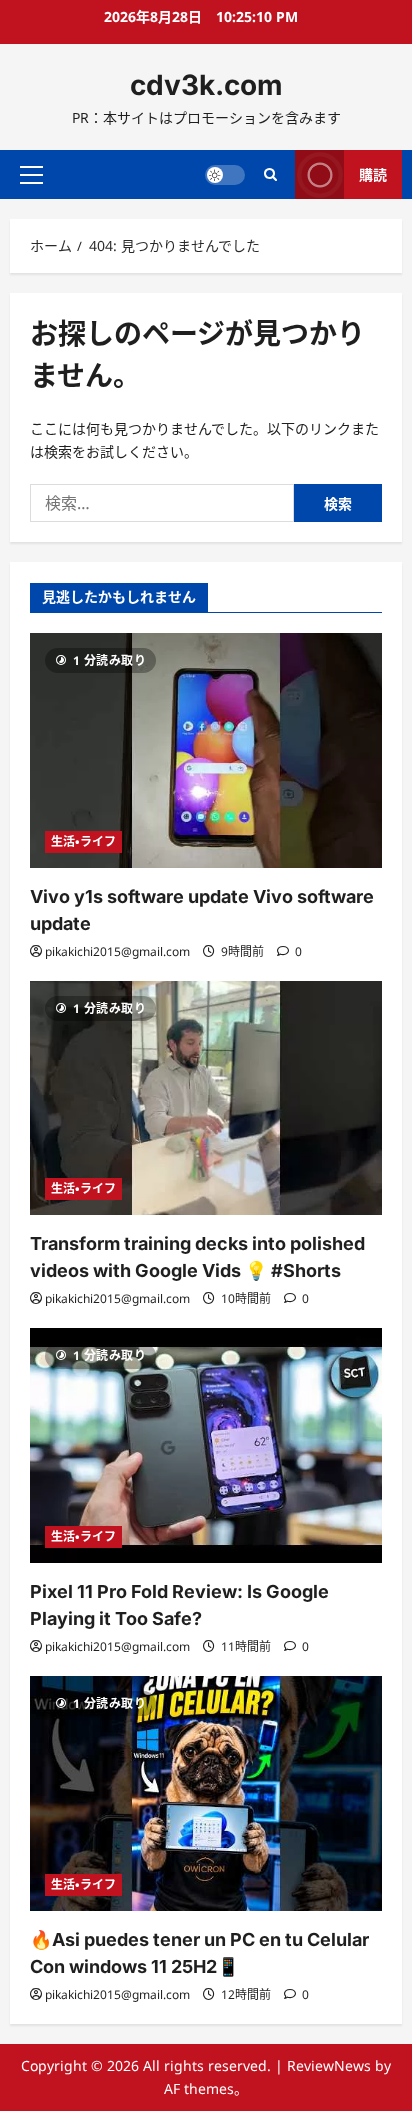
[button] (31, 174)
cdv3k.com (206, 85)
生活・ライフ (83, 841)
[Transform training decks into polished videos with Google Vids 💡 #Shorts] (206, 1098)
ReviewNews (329, 2065)
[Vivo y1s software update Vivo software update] (206, 750)
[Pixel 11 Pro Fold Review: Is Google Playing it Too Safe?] (206, 1445)
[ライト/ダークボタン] (225, 174)
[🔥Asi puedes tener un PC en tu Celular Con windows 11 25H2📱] (206, 1793)
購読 (373, 173)
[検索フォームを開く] (270, 174)
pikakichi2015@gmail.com (117, 951)
